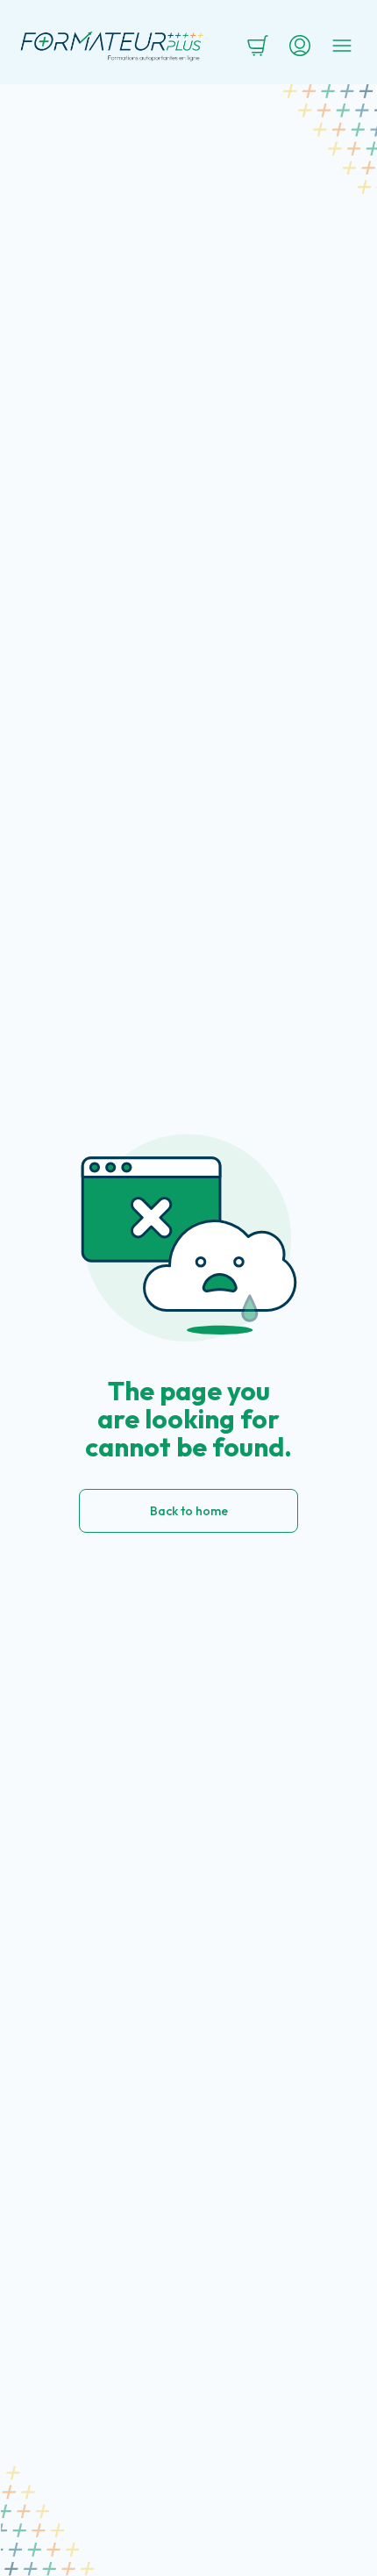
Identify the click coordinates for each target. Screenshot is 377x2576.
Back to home (189, 1511)
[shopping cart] (258, 46)
